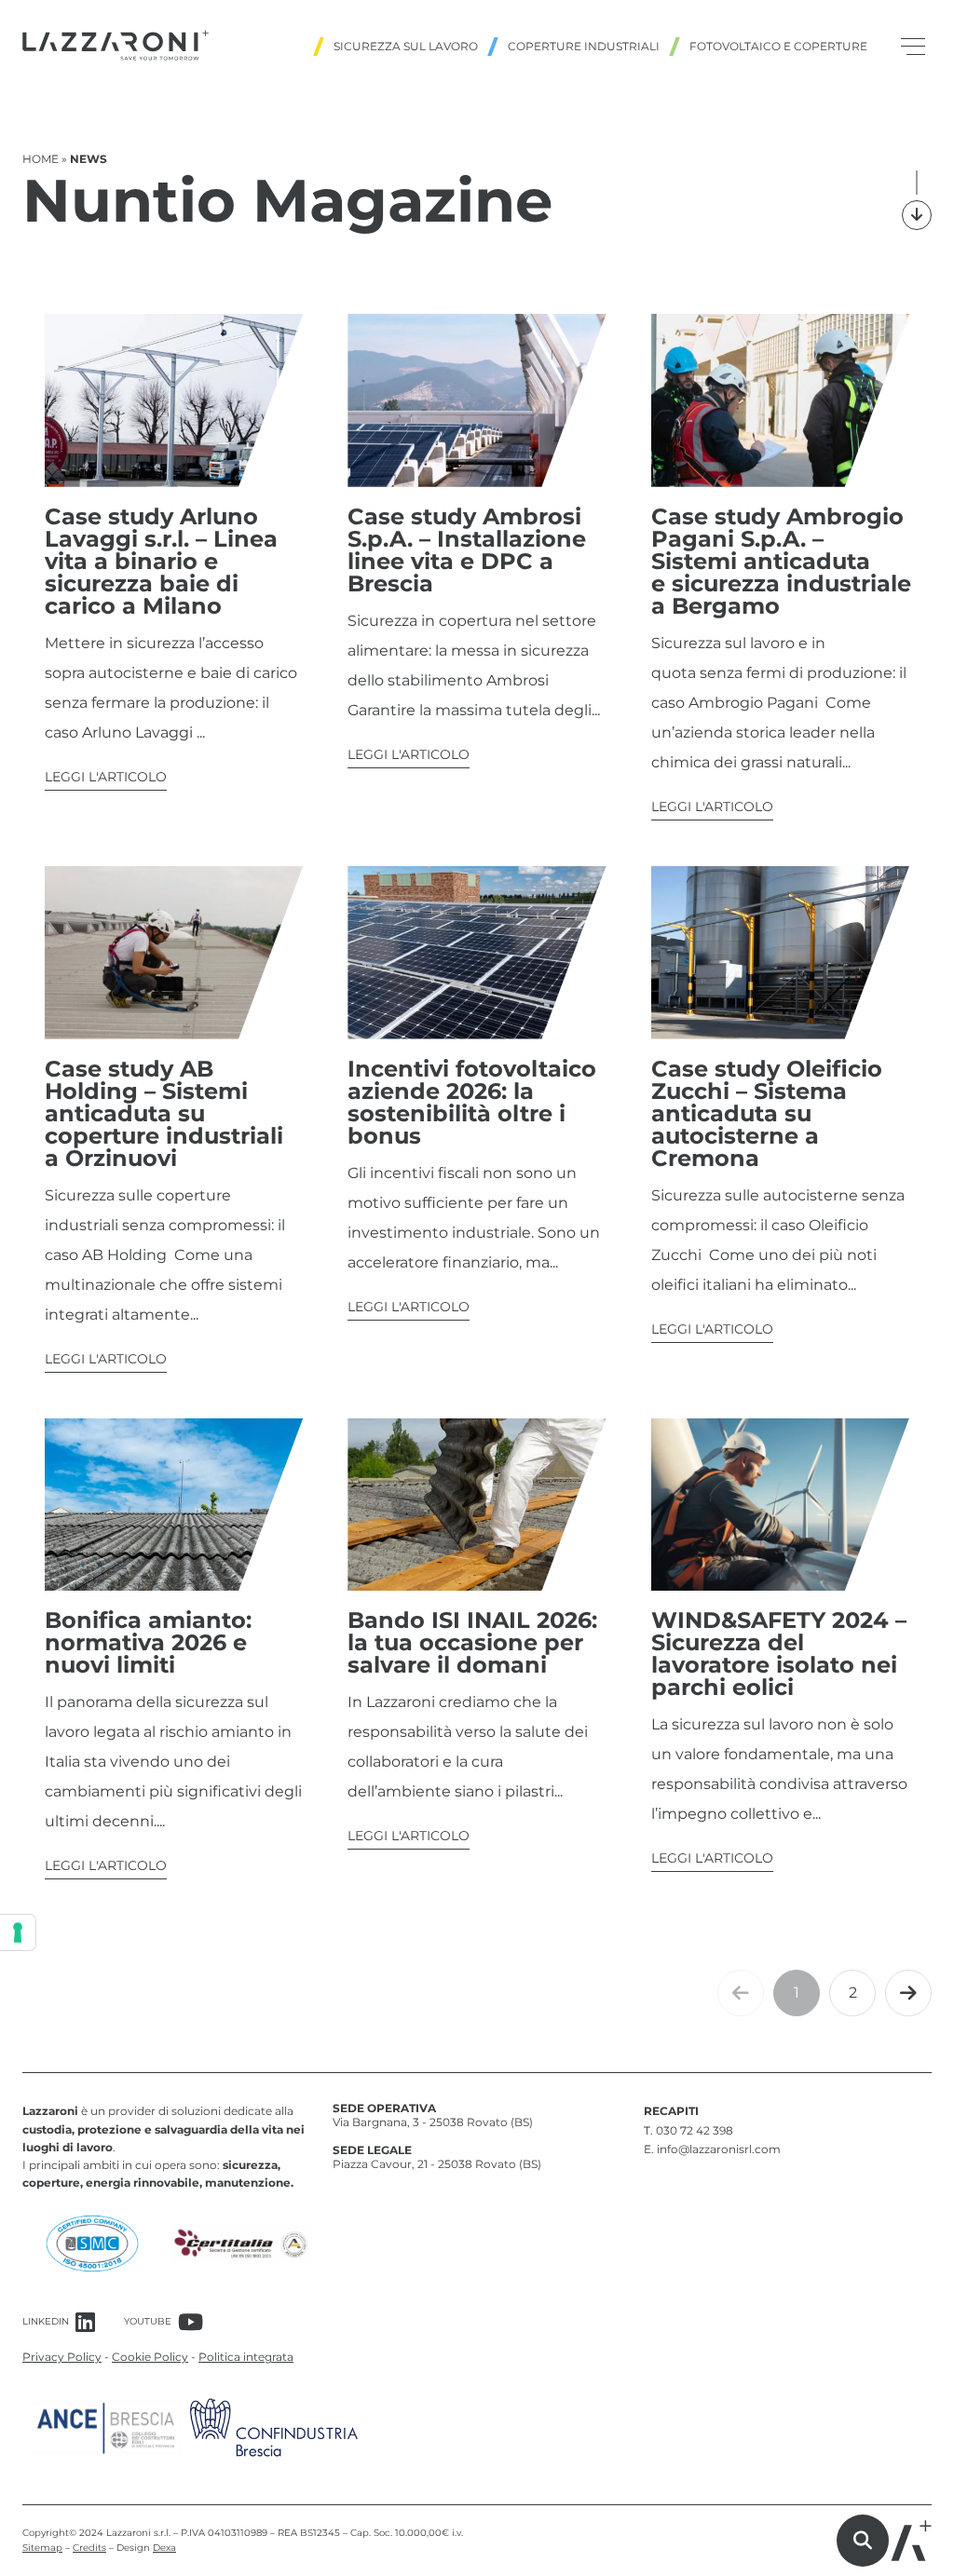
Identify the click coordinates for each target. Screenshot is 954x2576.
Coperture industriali (584, 46)
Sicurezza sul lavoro (406, 46)
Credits (89, 2548)
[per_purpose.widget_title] (18, 1932)
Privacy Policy (62, 2357)
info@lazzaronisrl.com (719, 2149)
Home (41, 159)
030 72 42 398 (695, 2130)
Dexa (164, 2548)
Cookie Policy (150, 2357)
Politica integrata (246, 2357)
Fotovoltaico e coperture (778, 46)
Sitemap (42, 2548)
